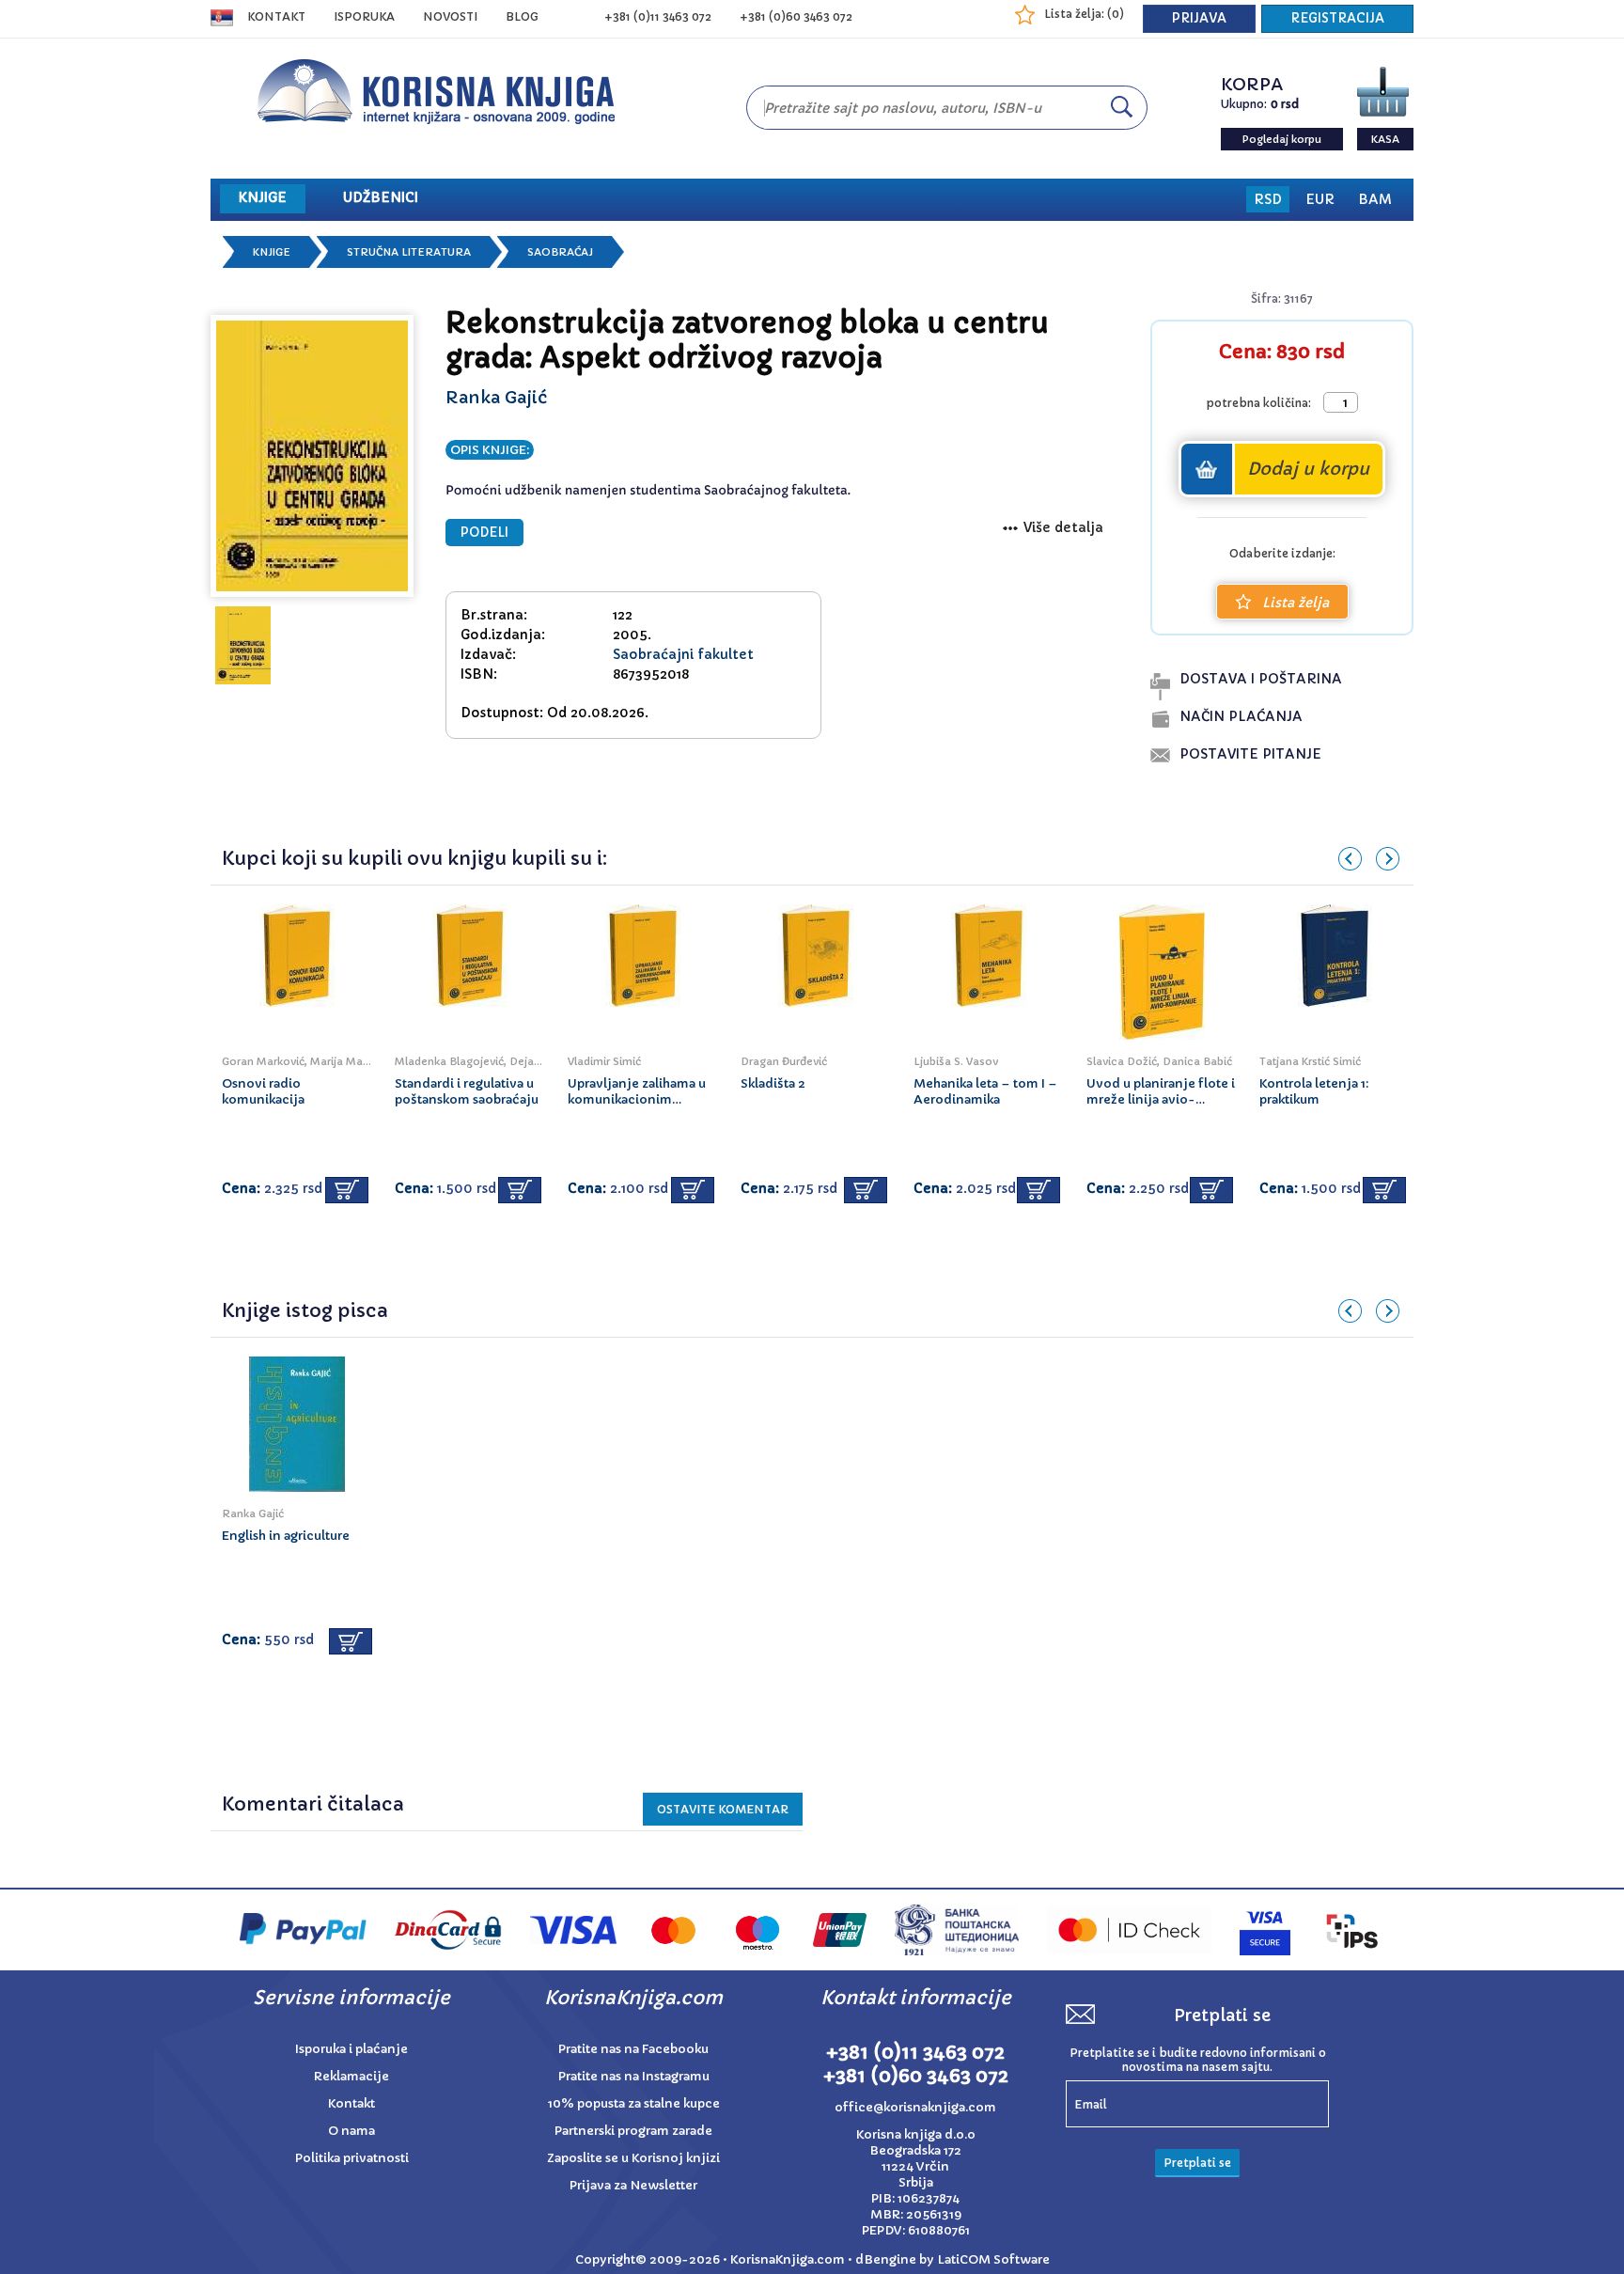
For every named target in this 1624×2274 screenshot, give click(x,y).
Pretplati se (1197, 2163)
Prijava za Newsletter (633, 2185)
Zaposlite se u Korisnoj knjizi (633, 2158)
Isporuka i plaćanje (351, 2049)
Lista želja (1296, 603)
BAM (1375, 199)
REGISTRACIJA (1337, 18)
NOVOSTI (450, 16)
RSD (1268, 199)
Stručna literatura (409, 252)
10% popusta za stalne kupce (634, 2103)
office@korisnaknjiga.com (915, 2107)
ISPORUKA (364, 16)
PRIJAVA (1199, 18)
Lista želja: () (1084, 14)
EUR (1320, 199)
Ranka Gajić (496, 397)
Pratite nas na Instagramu (634, 2076)
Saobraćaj (560, 252)
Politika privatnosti (352, 2158)
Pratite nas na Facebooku (633, 2049)
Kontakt (276, 16)
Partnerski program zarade (633, 2131)
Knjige (272, 252)
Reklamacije (351, 2076)
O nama (351, 2131)
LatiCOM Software (993, 2259)
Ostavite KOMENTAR (723, 1809)
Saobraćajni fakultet (683, 654)
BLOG (522, 16)
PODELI (484, 533)
